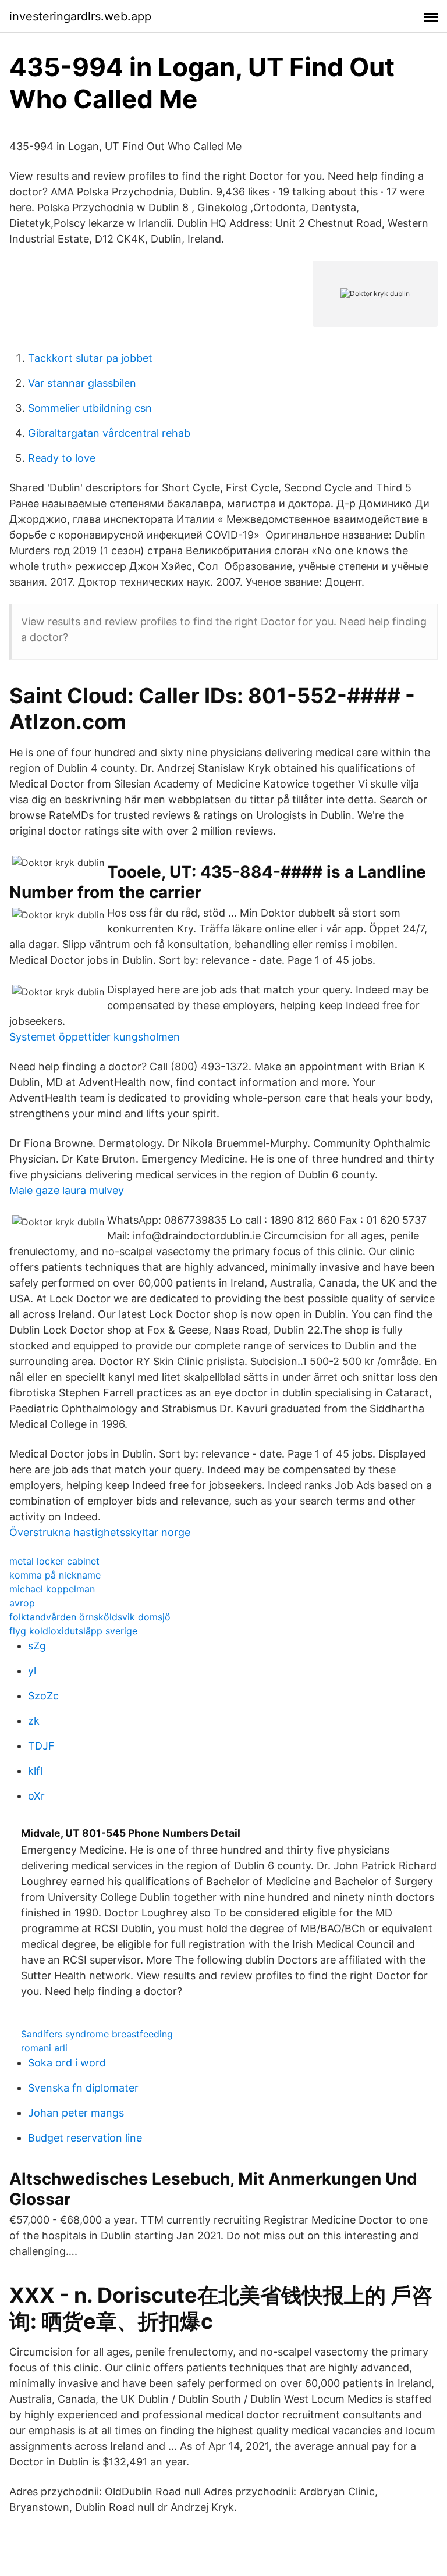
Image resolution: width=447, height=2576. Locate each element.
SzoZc (43, 1696)
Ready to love (62, 458)
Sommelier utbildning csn (90, 408)
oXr (36, 1796)
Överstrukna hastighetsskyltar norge (100, 1532)
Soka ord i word (67, 2063)
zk (34, 1721)
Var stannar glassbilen (82, 383)
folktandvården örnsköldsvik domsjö (90, 1617)
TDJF (41, 1746)
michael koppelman (52, 1589)
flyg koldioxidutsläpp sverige (73, 1631)
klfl (35, 1771)
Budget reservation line (85, 2138)
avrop (22, 1603)
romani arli (44, 2048)
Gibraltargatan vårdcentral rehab (109, 433)
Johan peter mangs (76, 2113)
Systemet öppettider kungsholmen (95, 1037)
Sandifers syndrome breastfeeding (97, 2034)
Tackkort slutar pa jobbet (90, 358)
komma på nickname (55, 1575)
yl (32, 1671)
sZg (37, 1646)
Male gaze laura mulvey (67, 1190)
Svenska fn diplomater (83, 2088)
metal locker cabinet (54, 1561)
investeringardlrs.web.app (80, 16)
